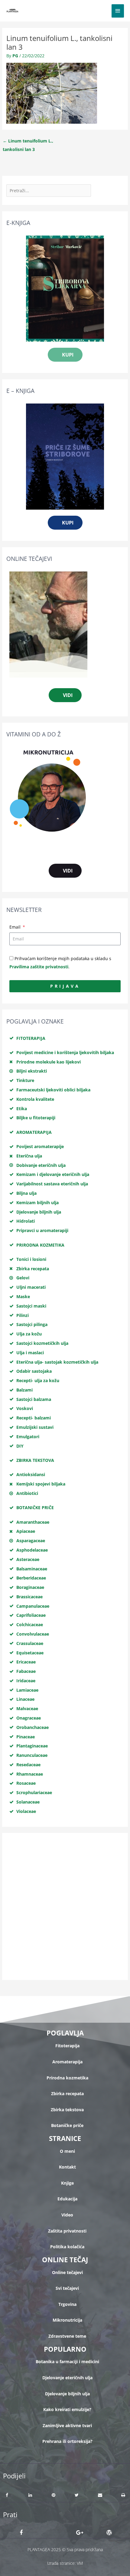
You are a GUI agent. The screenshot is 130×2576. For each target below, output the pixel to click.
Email (16, 927)
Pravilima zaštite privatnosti (39, 967)
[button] (7, 2495)
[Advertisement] (65, 1906)
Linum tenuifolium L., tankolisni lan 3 (28, 142)
